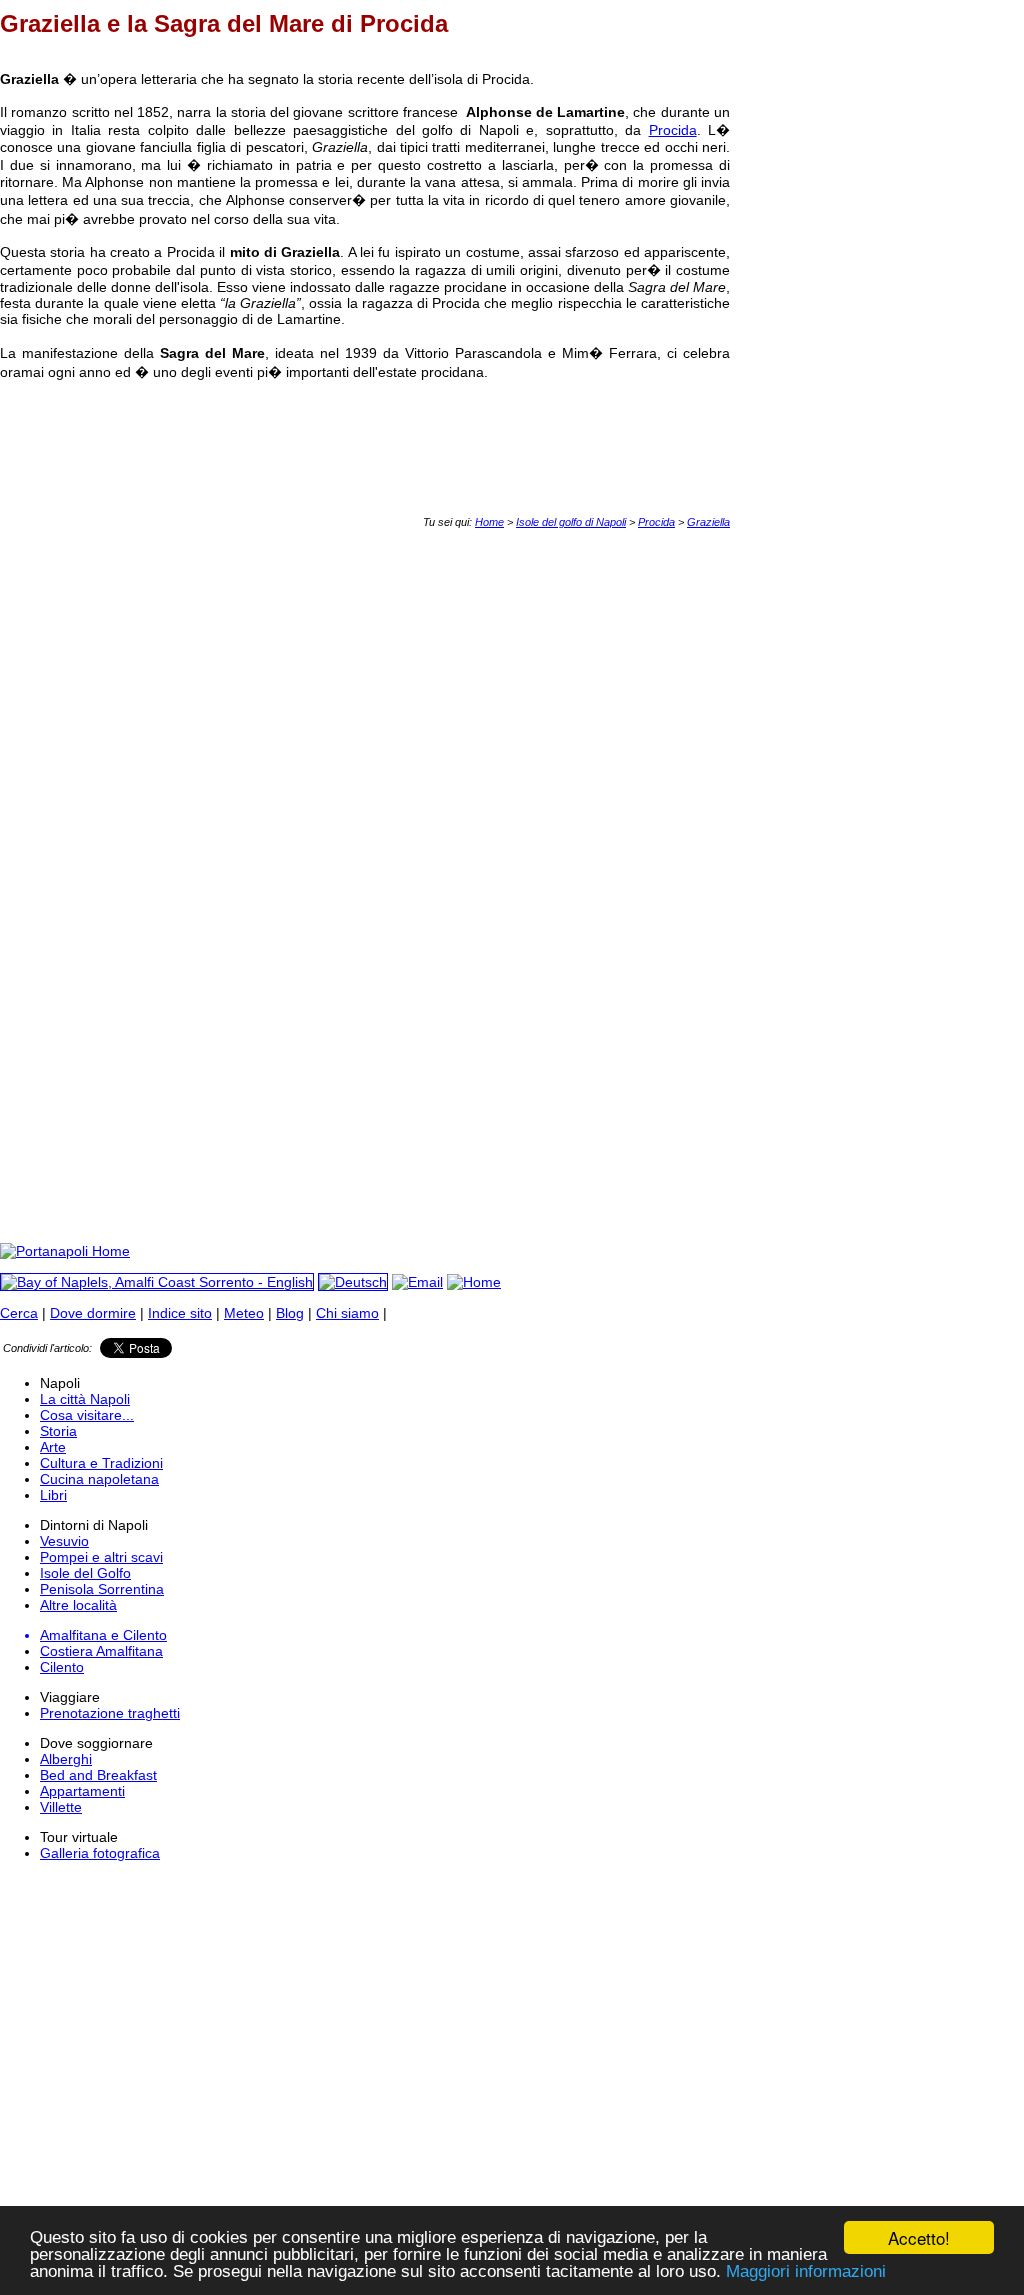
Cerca (19, 1313)
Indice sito (180, 1313)
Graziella (708, 522)
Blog (290, 1313)
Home (489, 522)
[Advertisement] (364, 573)
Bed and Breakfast (98, 1775)
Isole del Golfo (85, 1573)
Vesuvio (64, 1541)
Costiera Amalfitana (101, 1651)
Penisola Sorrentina (102, 1589)
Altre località (78, 1605)
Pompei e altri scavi (101, 1557)
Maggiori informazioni (806, 2271)
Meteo (244, 1313)
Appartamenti (82, 1791)
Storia (58, 1431)
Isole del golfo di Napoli (571, 522)
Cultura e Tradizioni (101, 1463)
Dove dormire (93, 1313)
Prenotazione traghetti (110, 1713)
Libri (53, 1495)
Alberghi (66, 1759)
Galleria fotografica (100, 1853)
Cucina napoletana (99, 1479)
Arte (53, 1447)
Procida (673, 130)
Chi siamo (347, 1313)
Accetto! (919, 2237)
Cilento (62, 1667)
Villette (61, 1807)
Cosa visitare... (87, 1415)
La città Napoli (85, 1399)
